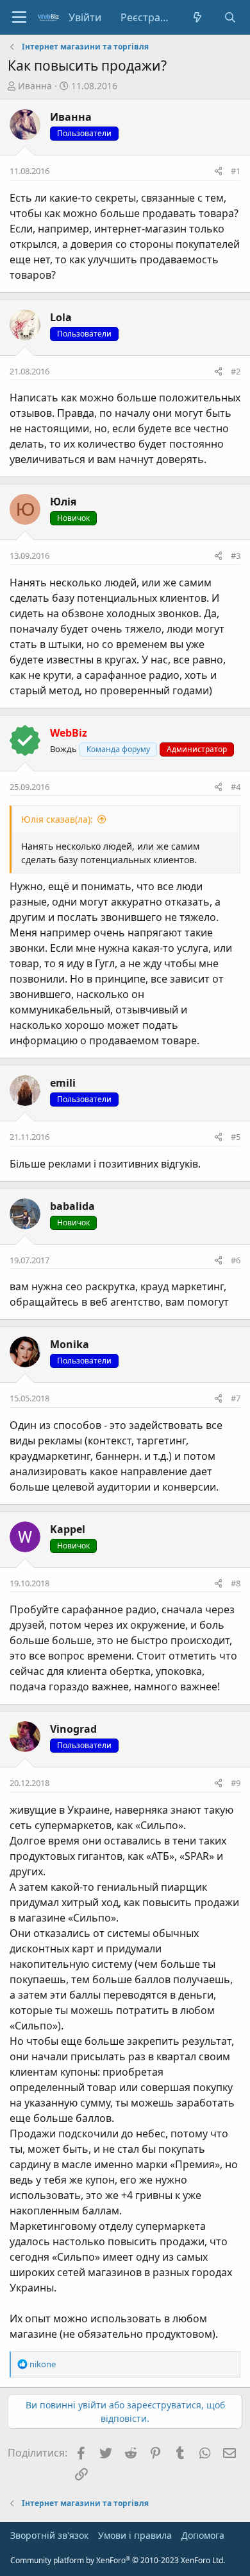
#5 (236, 1137)
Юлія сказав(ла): (57, 819)
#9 (236, 1783)
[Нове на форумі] (198, 17)
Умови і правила (135, 2535)
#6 (236, 1260)
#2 (236, 371)
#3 (236, 556)
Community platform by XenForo (118, 2560)
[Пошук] (230, 17)
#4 (236, 787)
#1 (236, 171)
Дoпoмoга (203, 2535)
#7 (236, 1398)
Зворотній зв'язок (49, 2535)
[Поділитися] (218, 171)
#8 (236, 1583)
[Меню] (19, 17)
